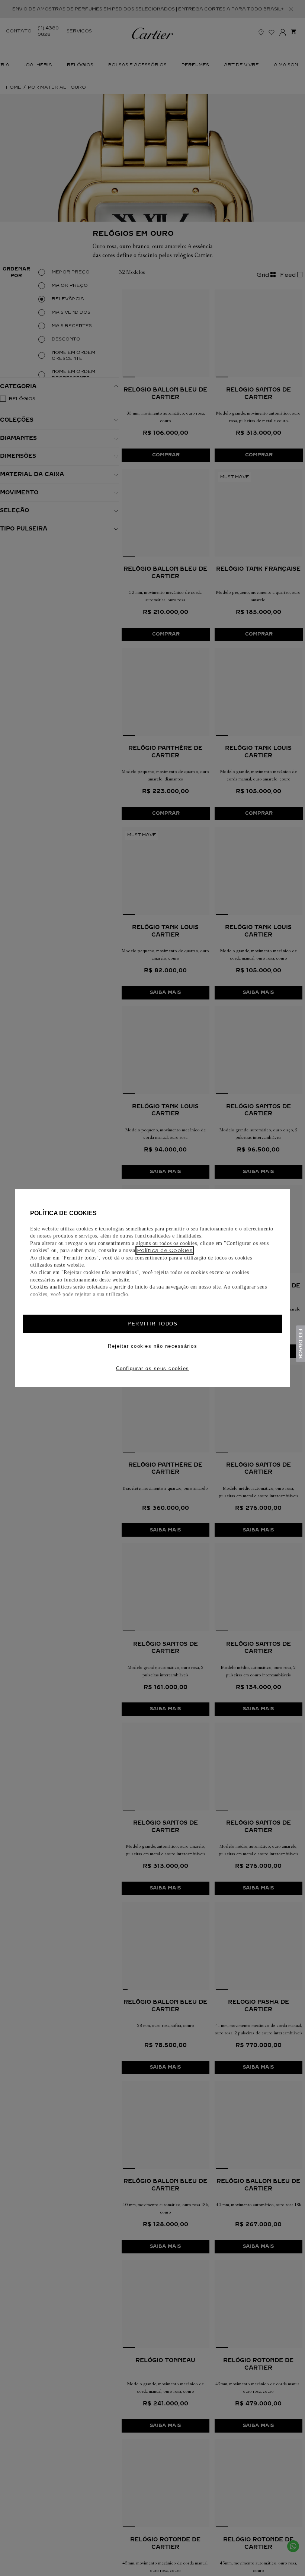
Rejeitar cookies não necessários (152, 1346)
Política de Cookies (165, 1250)
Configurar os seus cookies (153, 1368)
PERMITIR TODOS (152, 1324)
